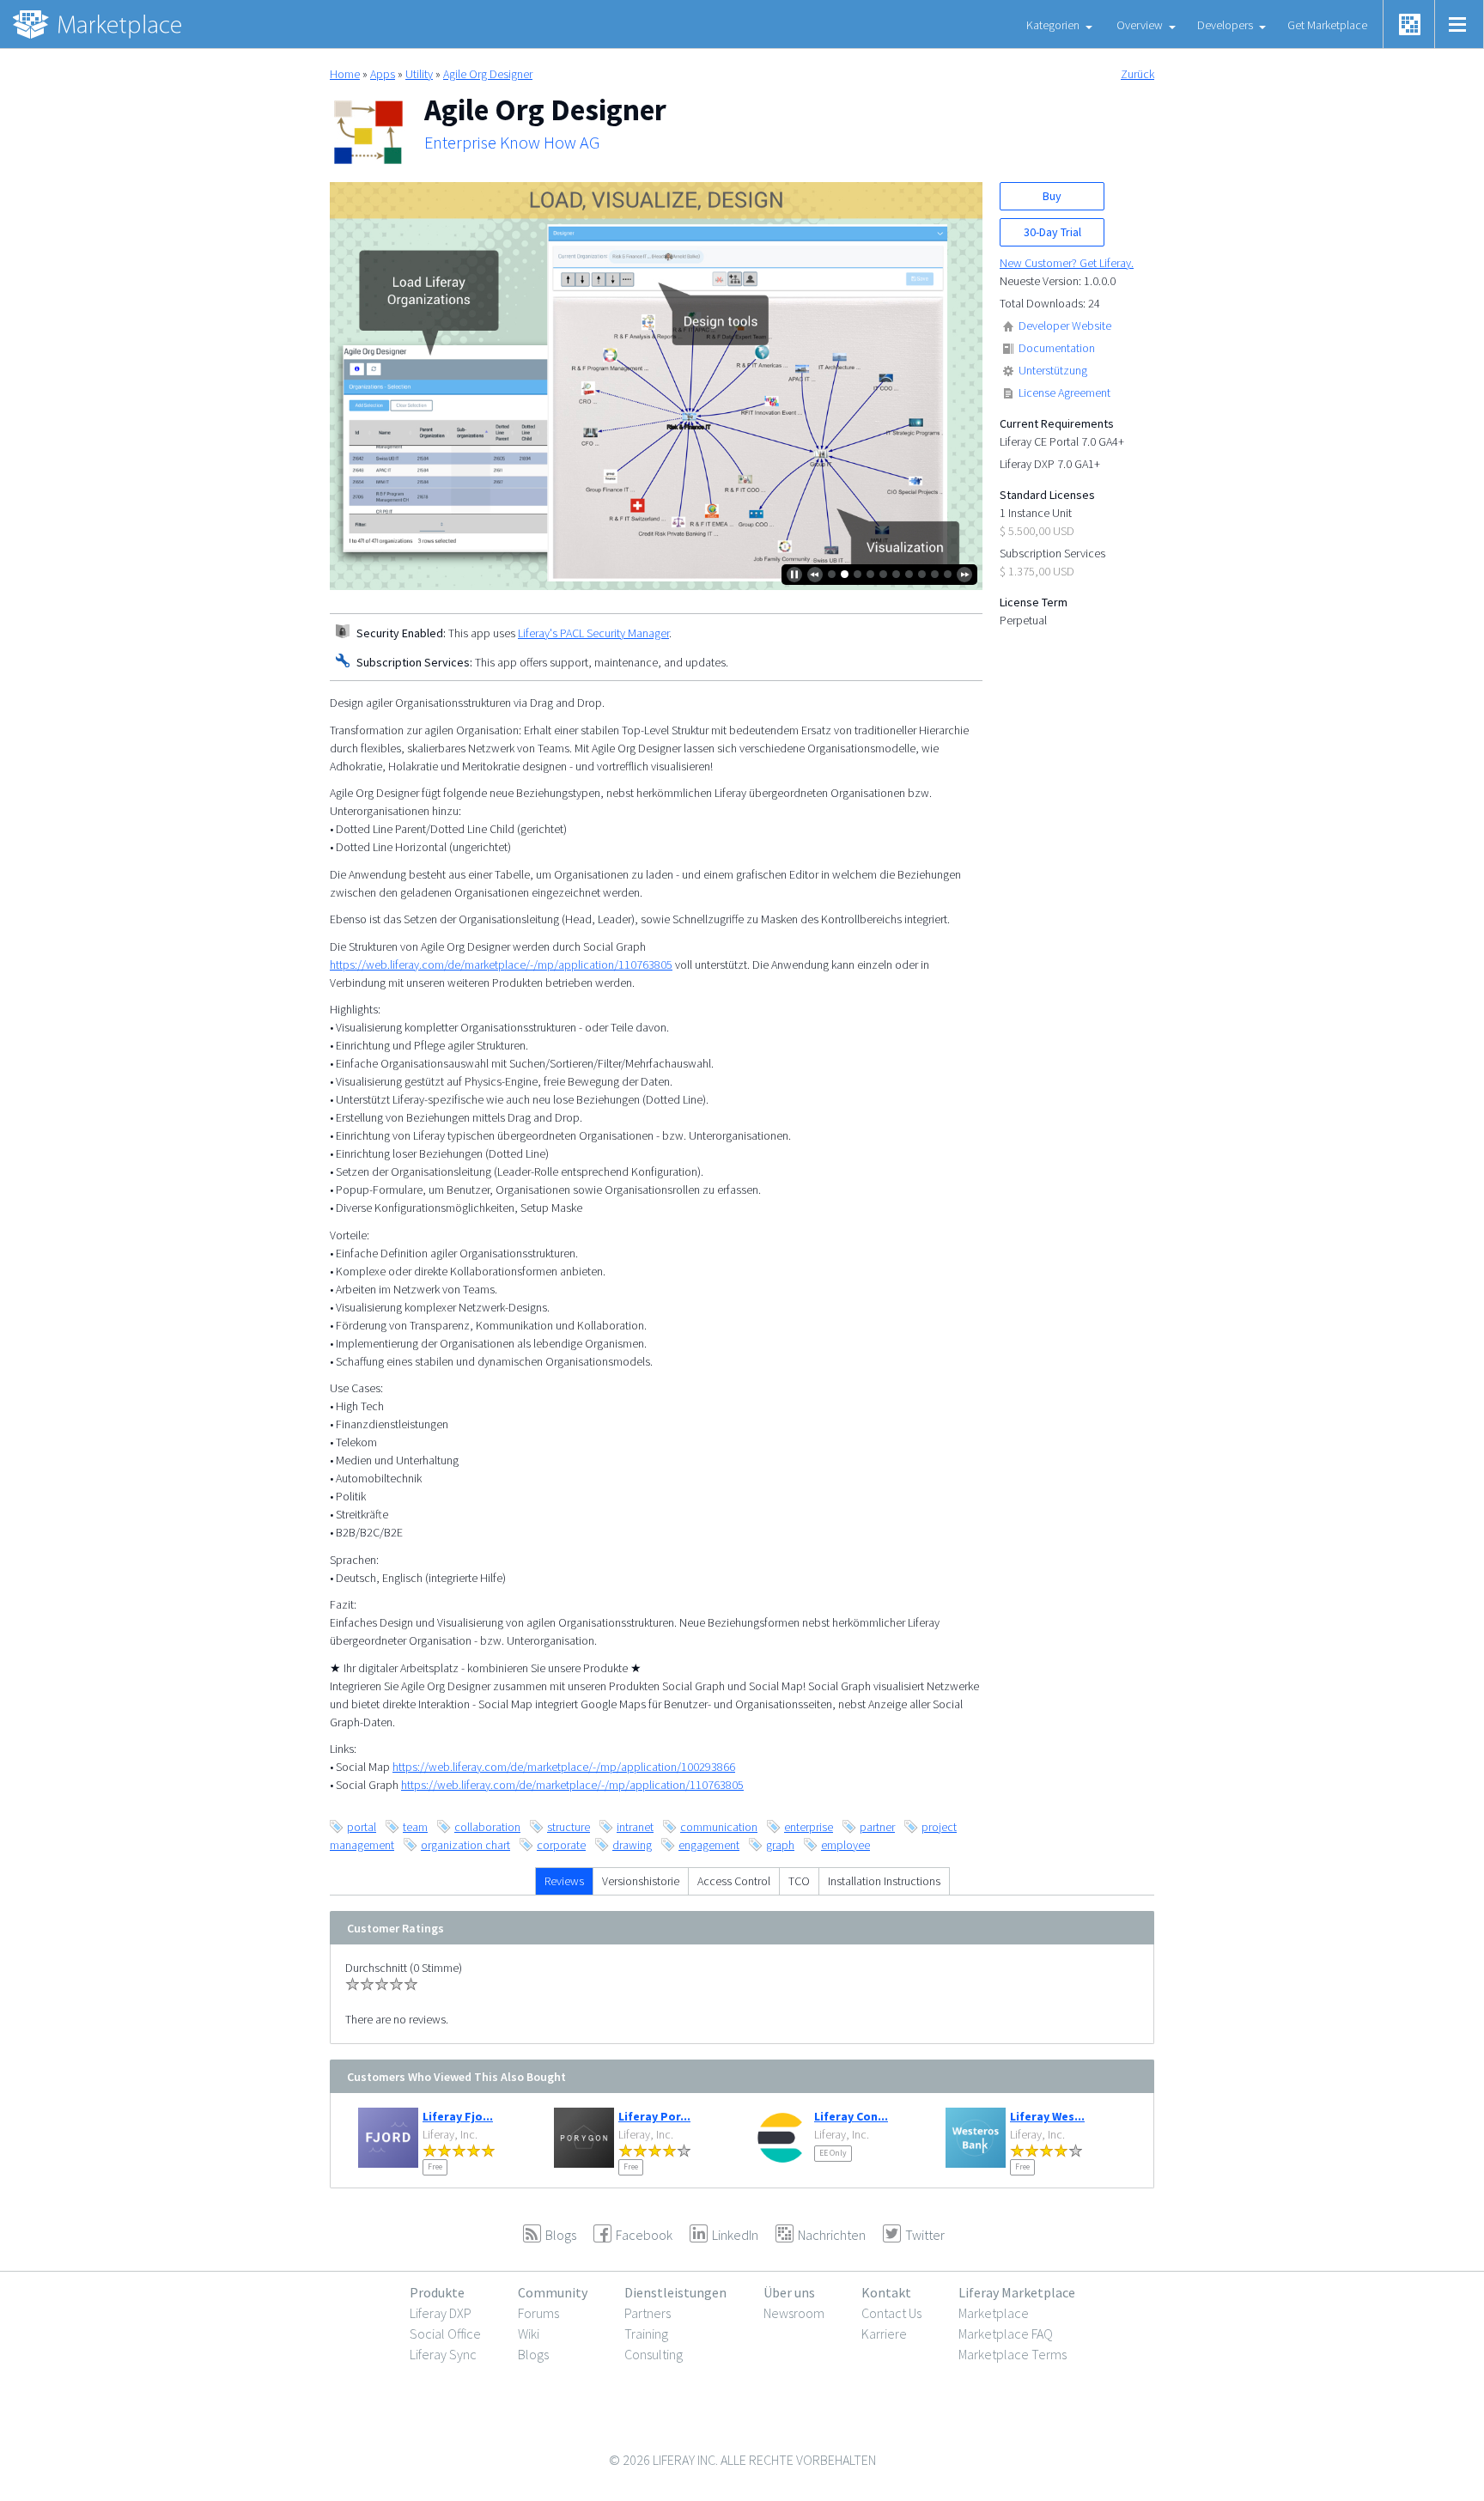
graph (780, 1845)
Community (553, 2292)
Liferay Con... (851, 2116)
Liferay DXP (441, 2313)
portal (362, 1827)
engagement (709, 1845)
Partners (648, 2313)
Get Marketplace (1327, 25)
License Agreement (1064, 392)
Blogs (533, 2354)
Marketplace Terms (1013, 2354)
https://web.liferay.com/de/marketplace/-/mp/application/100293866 (564, 1767)
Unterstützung (1053, 370)
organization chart (465, 1845)
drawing (632, 1845)
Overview (1140, 25)
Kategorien (1053, 25)
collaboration (487, 1827)
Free (435, 2166)
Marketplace (994, 2313)
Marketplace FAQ (1006, 2334)
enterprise (809, 1827)
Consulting (654, 2354)
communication (719, 1827)
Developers (1225, 25)
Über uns (789, 2292)
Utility (419, 74)
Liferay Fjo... (458, 2116)
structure (569, 1827)
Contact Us (891, 2313)
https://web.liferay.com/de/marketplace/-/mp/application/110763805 (501, 964)
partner (877, 1827)
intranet (635, 1827)
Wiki (529, 2334)
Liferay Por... (654, 2116)
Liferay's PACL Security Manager (593, 633)
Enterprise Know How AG (512, 143)
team (415, 1827)
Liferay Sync (443, 2354)
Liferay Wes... (1047, 2116)
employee (845, 1845)
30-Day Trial (1052, 232)
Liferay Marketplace (1017, 2292)
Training (646, 2334)
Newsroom (794, 2313)
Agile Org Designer (488, 74)
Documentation (1057, 348)
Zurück (1137, 74)
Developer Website (1065, 326)
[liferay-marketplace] (99, 24)
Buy (1052, 196)
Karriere (884, 2334)
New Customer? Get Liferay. (1067, 263)
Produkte (437, 2292)
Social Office (445, 2334)
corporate (561, 1845)
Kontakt (886, 2292)
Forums (538, 2313)
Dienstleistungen (675, 2292)
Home (345, 74)
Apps (383, 74)
